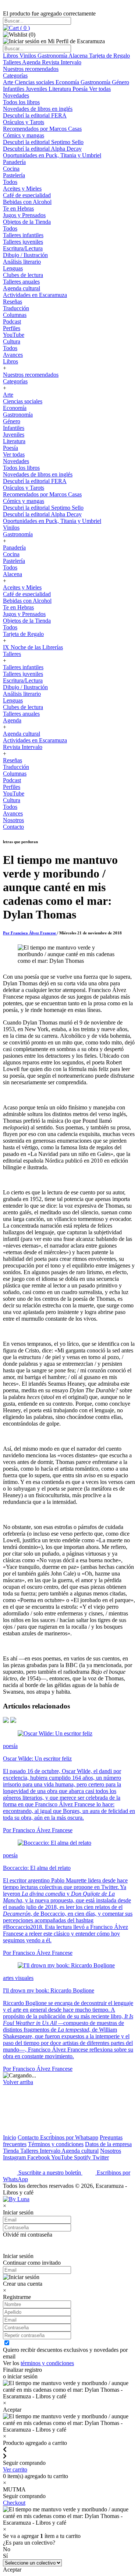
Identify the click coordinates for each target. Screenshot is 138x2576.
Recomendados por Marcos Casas (42, 129)
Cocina (11, 169)
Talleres (13, 62)
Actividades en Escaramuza (35, 295)
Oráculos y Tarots (24, 122)
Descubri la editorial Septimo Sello (43, 142)
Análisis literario (22, 262)
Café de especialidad (27, 195)
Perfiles (12, 328)
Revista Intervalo (62, 62)
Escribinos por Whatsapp (69, 2137)
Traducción (16, 308)
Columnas (15, 315)
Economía (68, 82)
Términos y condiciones (56, 2144)
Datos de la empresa (108, 2144)
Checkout (14, 2503)
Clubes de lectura (23, 275)
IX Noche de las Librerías (33, 647)
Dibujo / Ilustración (25, 255)
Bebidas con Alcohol (27, 202)
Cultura (12, 341)
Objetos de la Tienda (27, 222)
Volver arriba (18, 2082)
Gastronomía (53, 56)
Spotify (83, 2157)
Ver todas (100, 89)
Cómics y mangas (24, 135)
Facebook (39, 2157)
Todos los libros (21, 102)
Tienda (12, 2151)
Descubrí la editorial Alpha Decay (42, 149)
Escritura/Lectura (23, 248)
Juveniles (37, 89)
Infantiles (14, 89)
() (24, 28)
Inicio (10, 2137)
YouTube (14, 335)
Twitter (101, 2157)
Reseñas (13, 302)
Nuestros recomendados (31, 69)
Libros (11, 56)
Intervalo (51, 2151)
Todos (10, 182)
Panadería (14, 162)
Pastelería (14, 175)
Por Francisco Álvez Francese (30, 933)
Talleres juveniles (23, 242)
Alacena (79, 56)
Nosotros (13, 820)
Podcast (12, 321)
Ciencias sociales (35, 82)
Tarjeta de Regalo (109, 56)
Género (121, 82)
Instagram (15, 2157)
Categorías (15, 76)
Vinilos (29, 56)
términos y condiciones (47, 2363)
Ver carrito (15, 2469)
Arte (9, 82)
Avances (13, 355)
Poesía (81, 89)
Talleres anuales (21, 282)
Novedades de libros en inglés (38, 109)
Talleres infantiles (23, 235)
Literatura (61, 89)
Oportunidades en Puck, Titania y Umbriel (52, 155)
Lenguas (13, 268)
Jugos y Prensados (24, 215)
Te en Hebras (18, 208)
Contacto (13, 827)
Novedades (16, 95)
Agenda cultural (22, 288)
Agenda (32, 62)
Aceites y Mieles (22, 189)
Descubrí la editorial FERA (35, 115)
